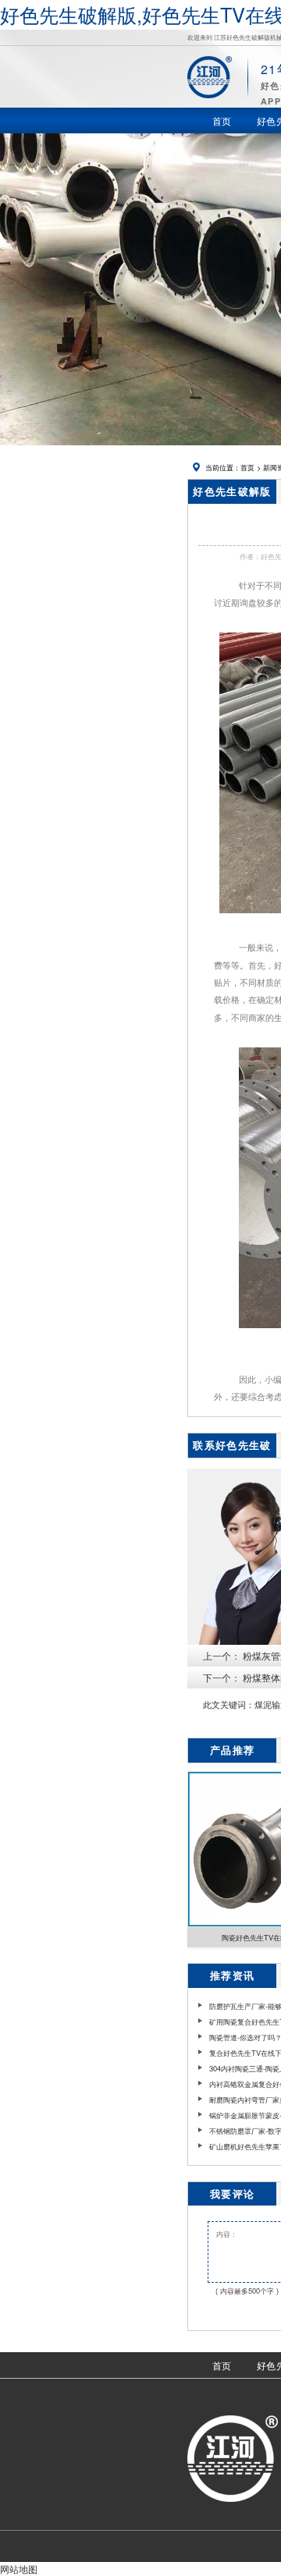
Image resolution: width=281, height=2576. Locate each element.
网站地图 (19, 2569)
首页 (247, 467)
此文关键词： (229, 1704)
